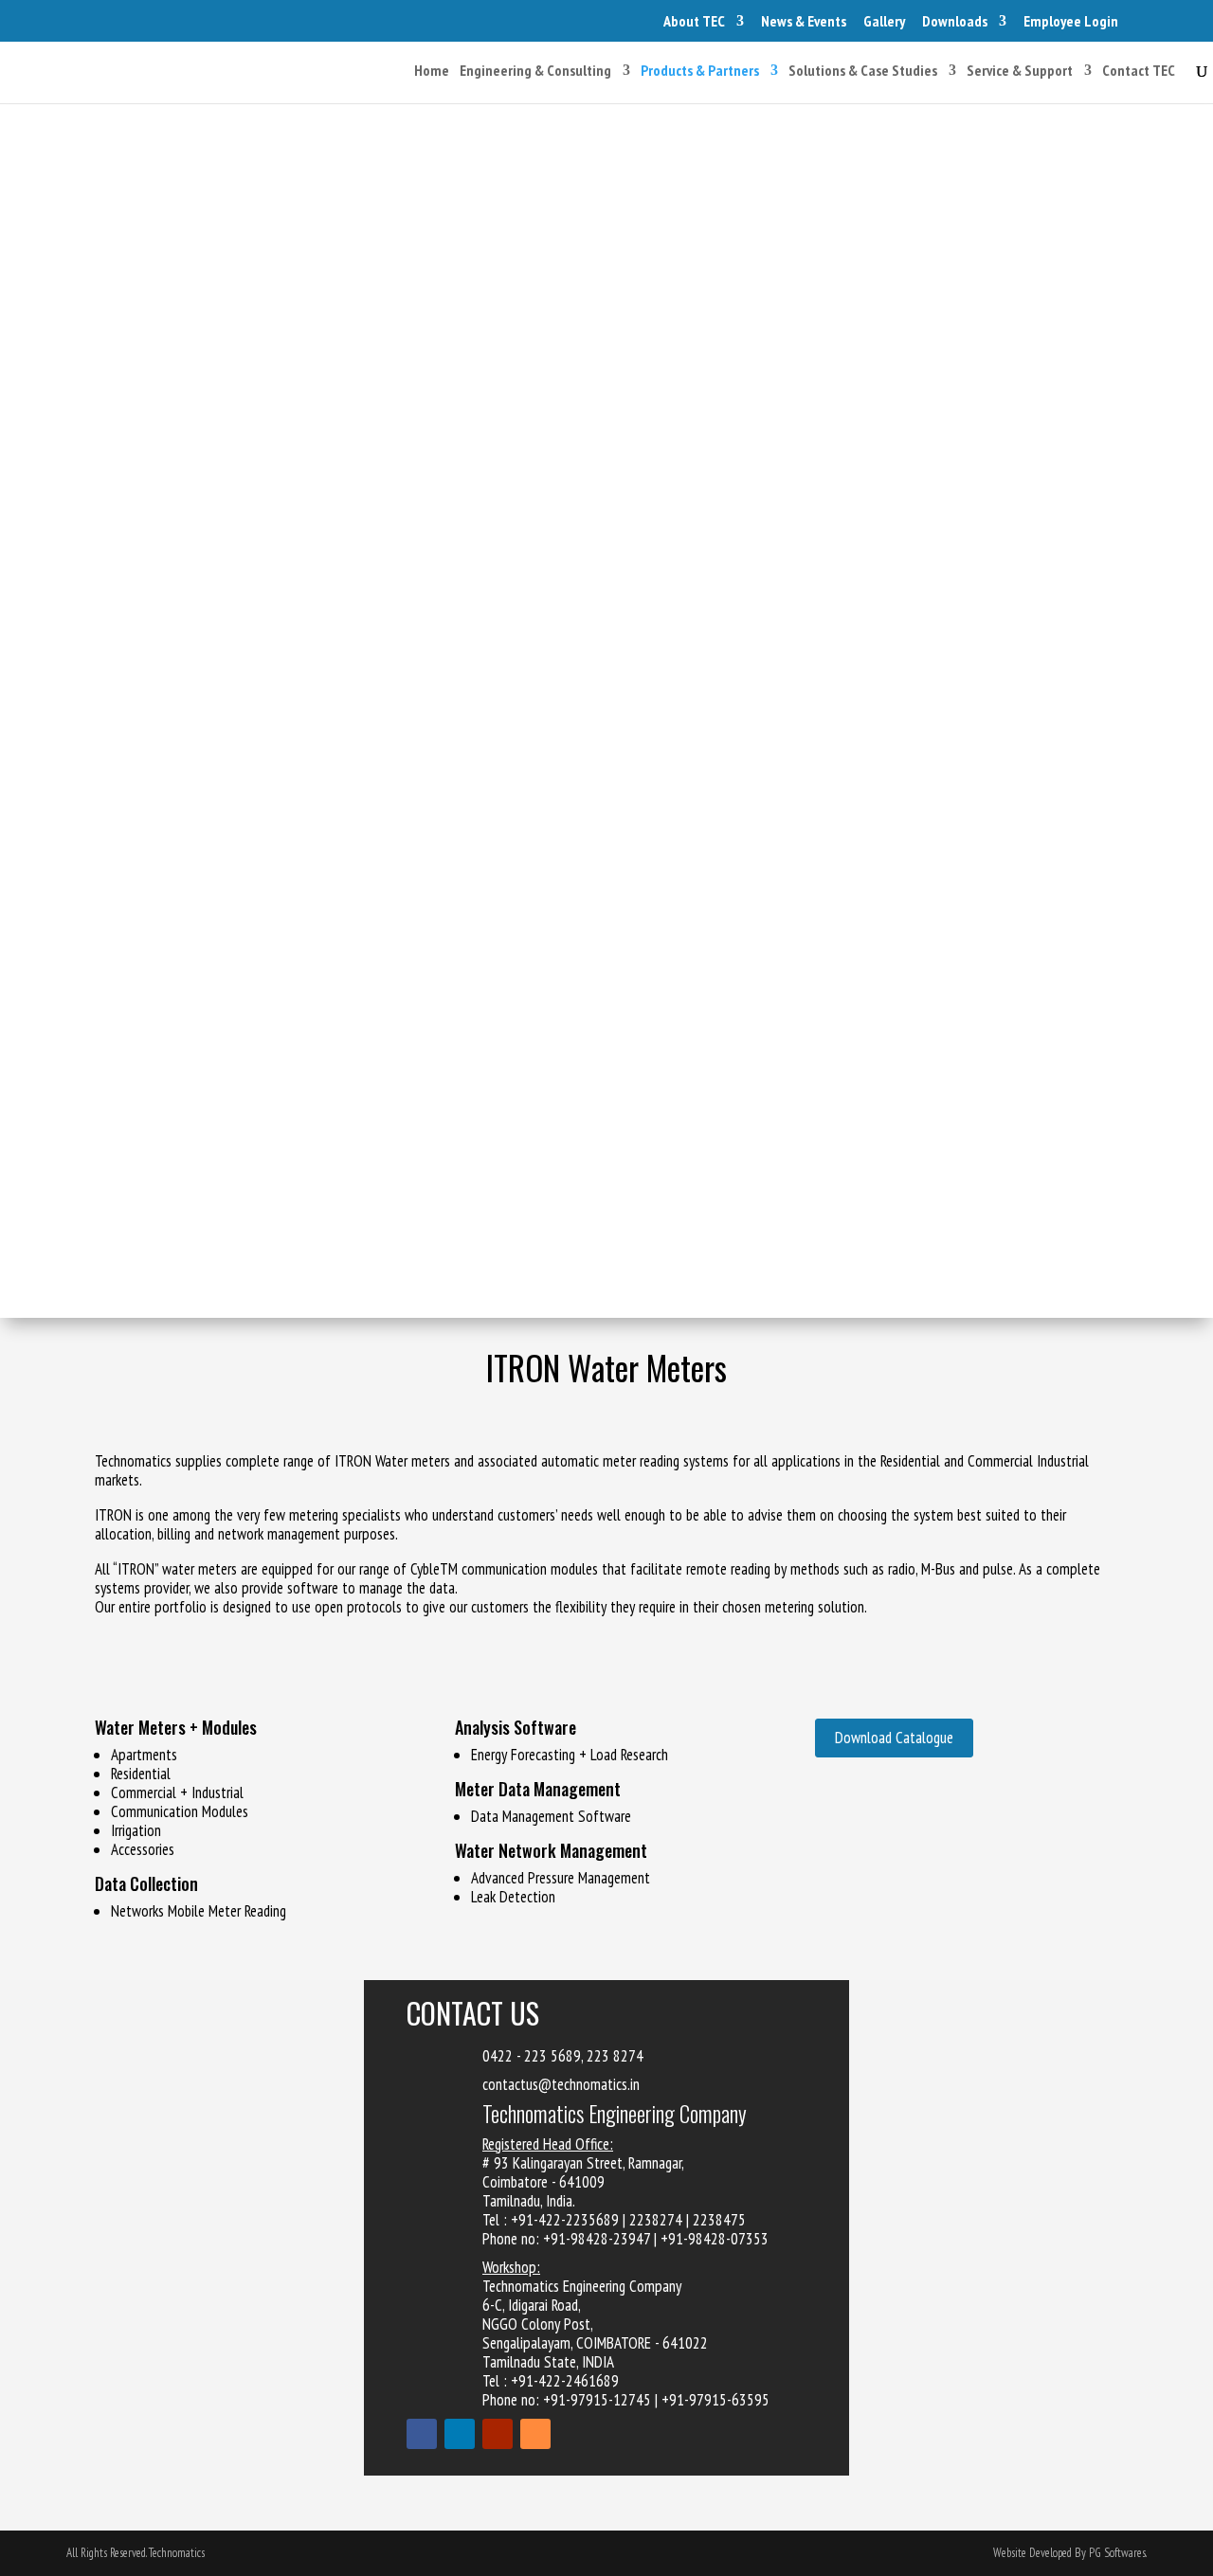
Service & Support (1020, 72)
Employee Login (1071, 21)
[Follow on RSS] (535, 2434)
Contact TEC (1139, 72)
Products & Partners (700, 72)
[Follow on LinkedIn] (460, 2434)
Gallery (884, 21)
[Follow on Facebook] (422, 2434)
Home (432, 72)
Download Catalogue (894, 1738)
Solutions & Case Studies (863, 72)
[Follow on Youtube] (498, 2434)
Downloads (955, 21)
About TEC (694, 21)
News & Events (804, 21)
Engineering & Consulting (535, 72)
